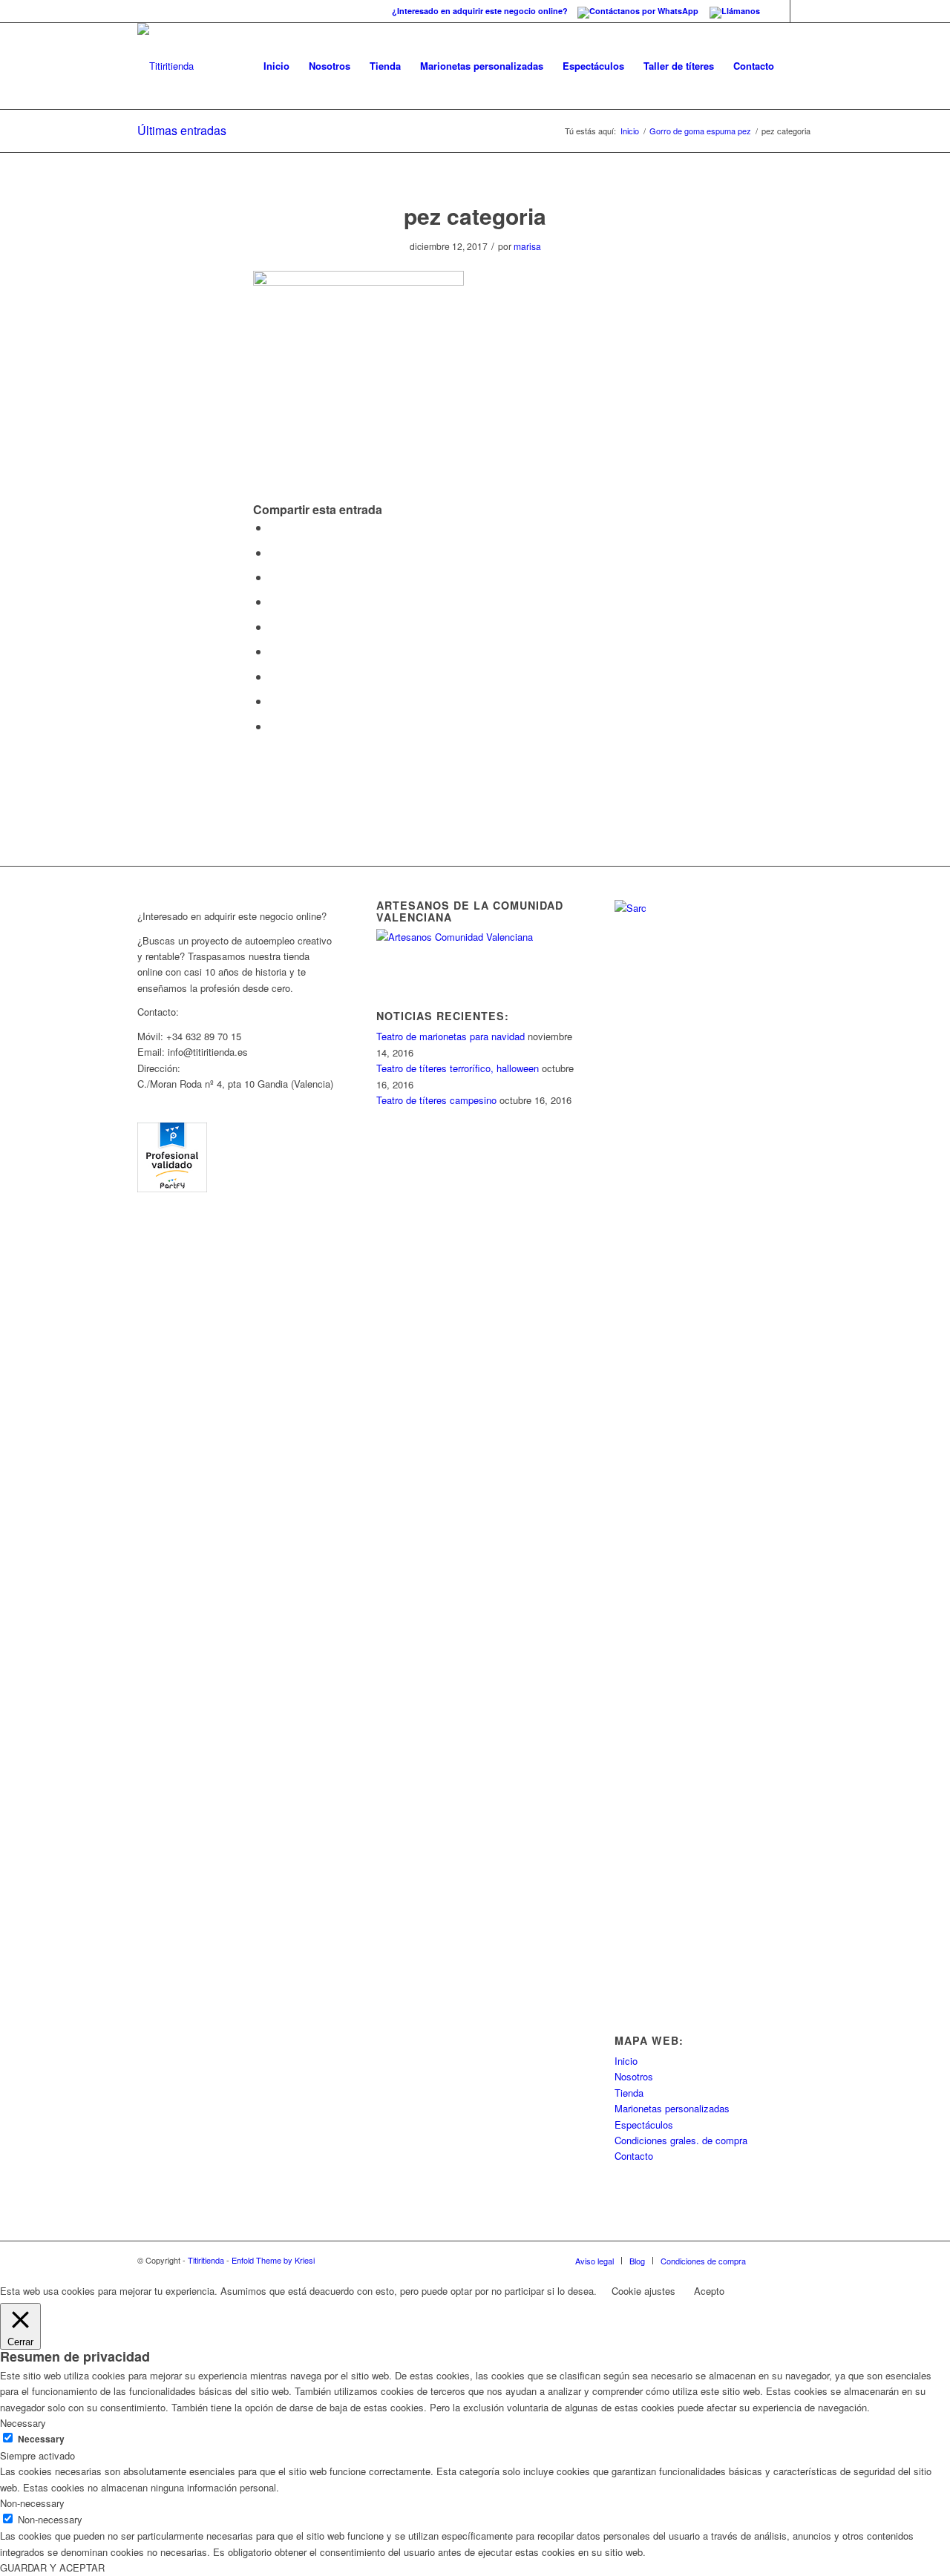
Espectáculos (644, 2125)
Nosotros (634, 2076)
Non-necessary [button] (32, 2503)
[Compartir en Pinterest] (274, 601)
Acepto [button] (709, 2291)
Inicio (630, 131)
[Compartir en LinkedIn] (274, 627)
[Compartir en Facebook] (274, 527)
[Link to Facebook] (779, 11)
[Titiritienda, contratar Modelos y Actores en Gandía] (172, 1188)
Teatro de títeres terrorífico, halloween (458, 1068)
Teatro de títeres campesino (436, 1100)
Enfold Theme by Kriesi (273, 2260)
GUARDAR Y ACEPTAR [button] (52, 2567)
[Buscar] (798, 66)
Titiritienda (206, 2260)
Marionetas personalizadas (672, 2108)
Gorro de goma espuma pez (700, 131)
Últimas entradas (182, 130)
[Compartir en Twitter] (274, 552)
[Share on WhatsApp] (274, 577)
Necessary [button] (23, 2423)
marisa (527, 246)
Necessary (41, 2439)
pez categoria (475, 216)
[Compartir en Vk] (274, 676)
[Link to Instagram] (802, 11)
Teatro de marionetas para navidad (451, 1036)
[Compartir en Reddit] (274, 701)
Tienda (629, 2093)
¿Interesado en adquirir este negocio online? (481, 11)
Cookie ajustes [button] (643, 2291)
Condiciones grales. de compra (681, 2140)
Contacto (634, 2156)
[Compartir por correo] (274, 726)
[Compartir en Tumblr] (274, 651)
